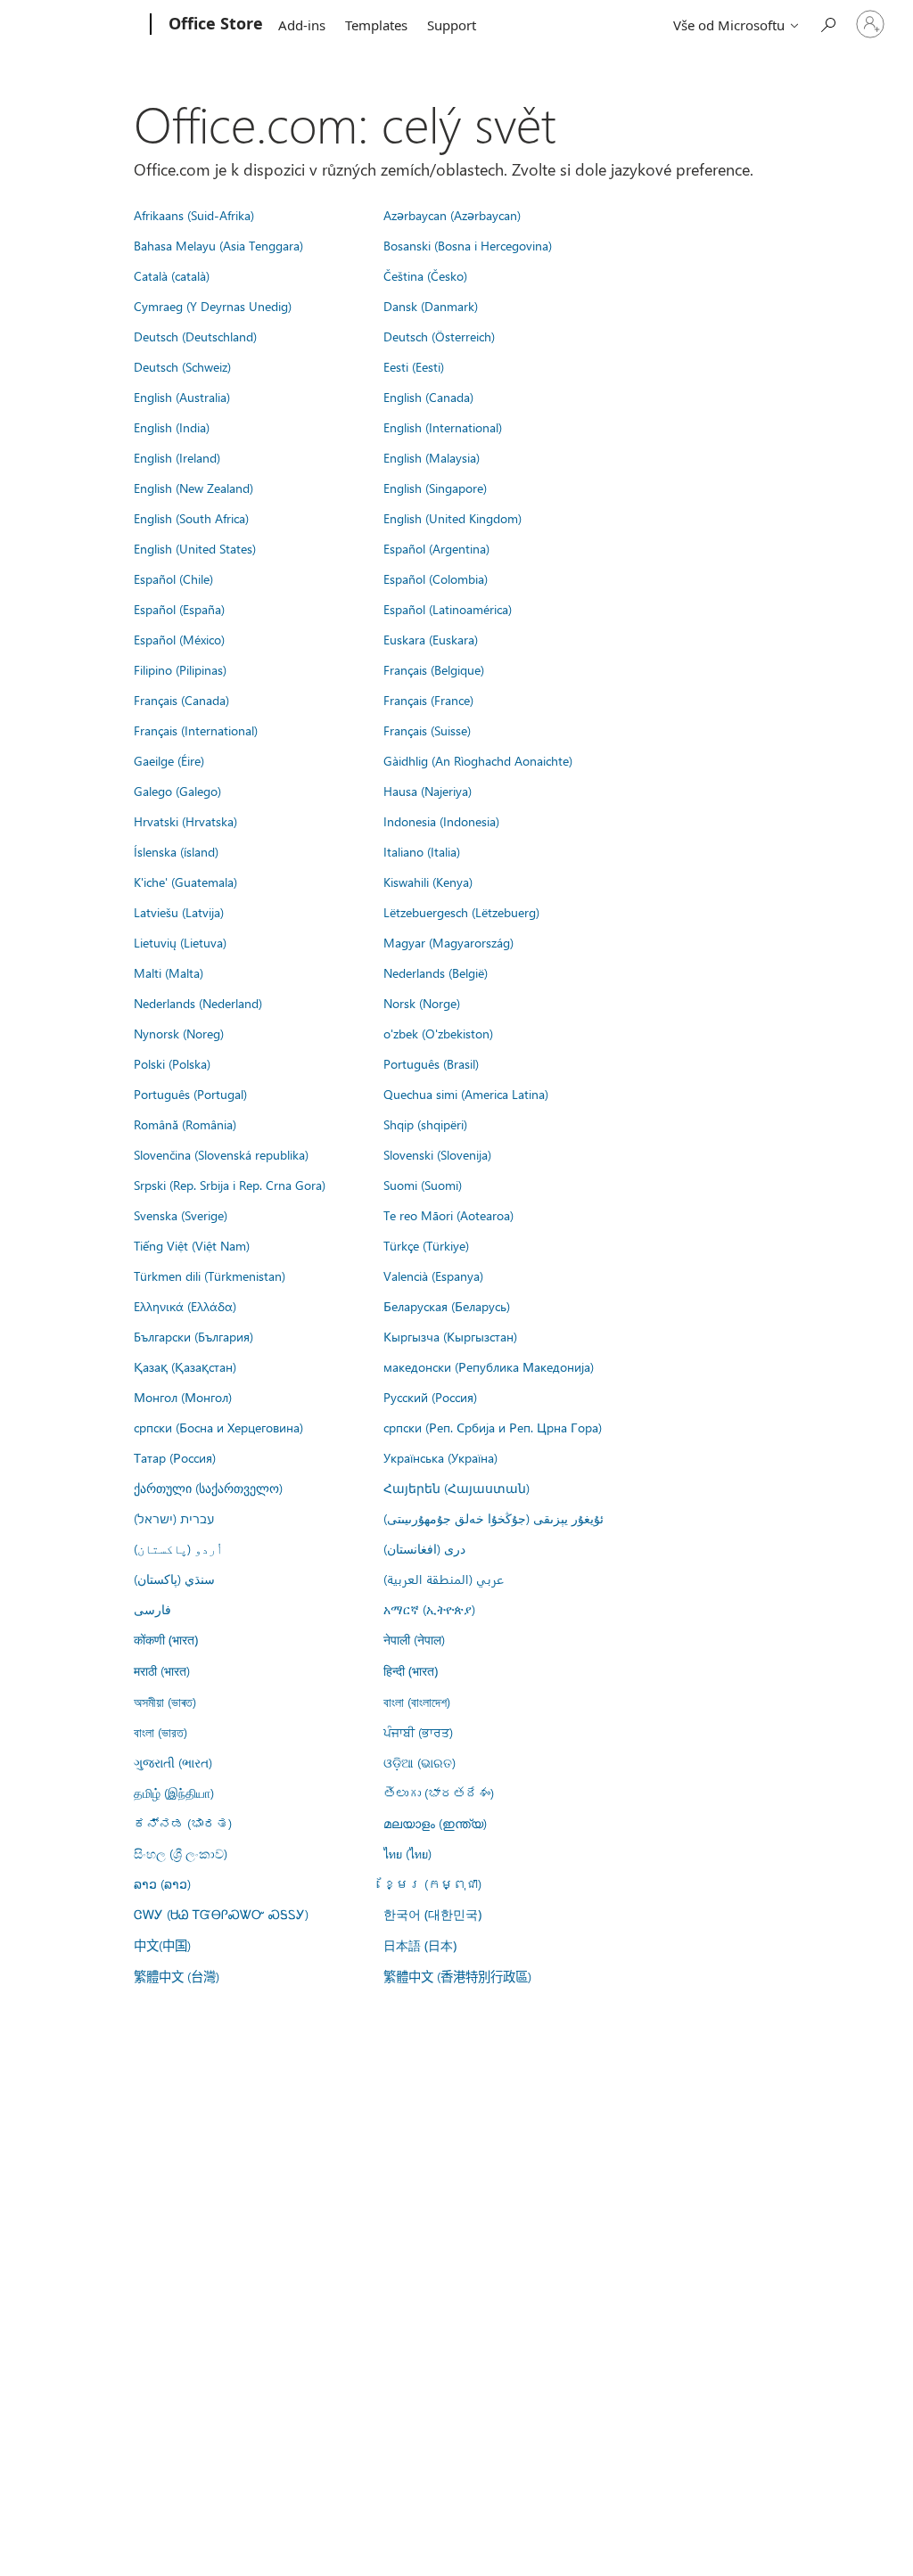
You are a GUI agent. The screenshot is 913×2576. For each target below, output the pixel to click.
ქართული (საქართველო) (208, 1488)
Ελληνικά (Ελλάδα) (185, 1306)
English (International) (443, 427)
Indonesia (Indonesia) (441, 821)
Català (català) (172, 275)
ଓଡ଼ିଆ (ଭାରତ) (419, 1762)
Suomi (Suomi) (423, 1185)
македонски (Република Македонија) (489, 1366)
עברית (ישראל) (174, 1518)
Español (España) (179, 609)
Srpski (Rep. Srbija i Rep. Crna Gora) (230, 1185)
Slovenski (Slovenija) (437, 1154)
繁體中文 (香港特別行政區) (457, 1976)
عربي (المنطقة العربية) (444, 1579)
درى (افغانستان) (424, 1548)
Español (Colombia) (436, 578)
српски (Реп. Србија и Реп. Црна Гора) (493, 1427)
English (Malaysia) (432, 457)
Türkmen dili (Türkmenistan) (210, 1276)
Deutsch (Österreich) (439, 336)
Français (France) (428, 700)
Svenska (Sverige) (181, 1215)
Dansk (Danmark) (431, 306)
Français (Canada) (181, 700)
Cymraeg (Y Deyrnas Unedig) (213, 306)
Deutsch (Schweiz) (182, 366)
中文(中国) (162, 1945)
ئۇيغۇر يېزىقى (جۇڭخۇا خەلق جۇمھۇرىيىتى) (494, 1518)
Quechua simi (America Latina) (466, 1094)
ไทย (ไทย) (407, 1853)
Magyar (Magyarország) (448, 942)
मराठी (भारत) (162, 1670)
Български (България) (193, 1336)
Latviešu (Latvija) (179, 912)
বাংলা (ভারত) (160, 1732)
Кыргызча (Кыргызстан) (450, 1336)
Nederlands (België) (436, 972)
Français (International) (196, 730)
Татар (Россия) (175, 1457)
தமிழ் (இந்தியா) (174, 1793)
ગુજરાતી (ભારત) (173, 1762)
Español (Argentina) (436, 548)
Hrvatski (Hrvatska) (185, 821)
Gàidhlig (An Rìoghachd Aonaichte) (478, 760)
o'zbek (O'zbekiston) (438, 1033)
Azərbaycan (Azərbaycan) (452, 215)
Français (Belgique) (434, 669)
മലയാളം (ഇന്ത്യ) (435, 1823)
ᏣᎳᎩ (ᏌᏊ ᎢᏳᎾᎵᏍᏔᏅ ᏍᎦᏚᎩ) (221, 1914)
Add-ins (302, 25)
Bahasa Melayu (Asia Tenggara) (218, 245)
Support (452, 25)
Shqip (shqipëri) (425, 1124)
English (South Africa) (191, 518)
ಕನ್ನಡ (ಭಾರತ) (183, 1823)
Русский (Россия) (430, 1397)
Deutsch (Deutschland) (195, 336)
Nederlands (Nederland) (198, 1003)
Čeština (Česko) (425, 275)
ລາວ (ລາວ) (162, 1883)
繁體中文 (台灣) (177, 1976)
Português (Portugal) (190, 1094)
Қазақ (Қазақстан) (185, 1366)
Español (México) (179, 639)
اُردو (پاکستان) (178, 1548)
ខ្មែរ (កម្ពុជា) (432, 1883)
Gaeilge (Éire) (169, 760)
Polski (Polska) (172, 1063)
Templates (376, 25)
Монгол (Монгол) (183, 1397)
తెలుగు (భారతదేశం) (439, 1793)
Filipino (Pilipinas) (180, 669)
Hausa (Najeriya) (428, 791)
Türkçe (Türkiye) (426, 1245)
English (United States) (195, 548)
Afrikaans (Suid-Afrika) (194, 215)
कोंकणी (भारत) (166, 1640)
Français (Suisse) (427, 730)
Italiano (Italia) (422, 851)
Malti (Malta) (169, 972)
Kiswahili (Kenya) (428, 882)
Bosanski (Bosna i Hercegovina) (468, 245)
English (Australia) (182, 397)
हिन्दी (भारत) (411, 1671)
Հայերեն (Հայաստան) (456, 1488)
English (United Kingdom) (452, 518)
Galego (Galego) (177, 791)
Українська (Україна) (440, 1457)
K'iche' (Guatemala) (185, 882)
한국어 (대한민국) (432, 1914)
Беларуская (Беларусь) (447, 1306)
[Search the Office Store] (827, 23)
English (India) (172, 427)
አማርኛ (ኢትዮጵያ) (429, 1609)
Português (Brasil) (431, 1063)
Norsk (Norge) (422, 1003)
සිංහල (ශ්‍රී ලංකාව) (181, 1853)
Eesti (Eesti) (414, 366)
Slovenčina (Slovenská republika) (221, 1154)
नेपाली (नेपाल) (414, 1639)
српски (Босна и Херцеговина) (218, 1427)
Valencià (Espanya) (433, 1276)
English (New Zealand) (193, 488)
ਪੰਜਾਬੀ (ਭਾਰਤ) (418, 1732)
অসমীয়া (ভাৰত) (165, 1702)
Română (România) (185, 1124)
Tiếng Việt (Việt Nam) (192, 1245)
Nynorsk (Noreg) (179, 1033)
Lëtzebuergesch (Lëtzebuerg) (461, 912)
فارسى (152, 1609)
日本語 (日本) (420, 1945)
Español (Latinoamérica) (448, 609)
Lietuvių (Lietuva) (180, 942)
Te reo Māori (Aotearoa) (448, 1215)
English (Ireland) (177, 457)
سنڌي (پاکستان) (174, 1579)
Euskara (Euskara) (431, 639)
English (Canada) (428, 397)
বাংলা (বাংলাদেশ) (417, 1702)
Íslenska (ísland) (176, 851)
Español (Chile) (173, 578)
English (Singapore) (435, 488)
